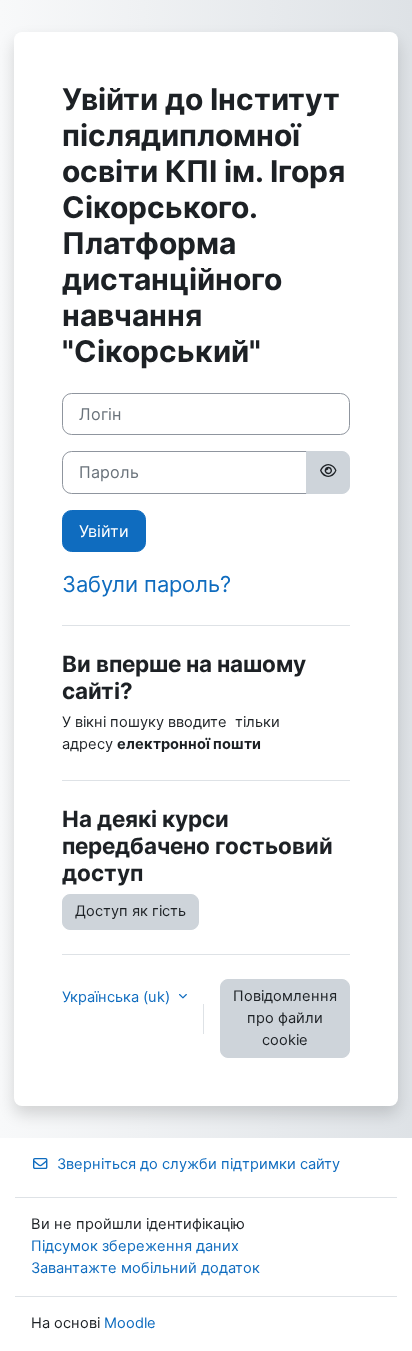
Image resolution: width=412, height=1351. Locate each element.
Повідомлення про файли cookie (285, 1018)
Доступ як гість (130, 911)
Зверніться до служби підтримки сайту (198, 1164)
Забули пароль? (146, 584)
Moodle (130, 1323)
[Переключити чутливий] (328, 472)
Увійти (104, 531)
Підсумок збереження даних (135, 1246)
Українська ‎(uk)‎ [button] (118, 997)
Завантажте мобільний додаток (145, 1268)
